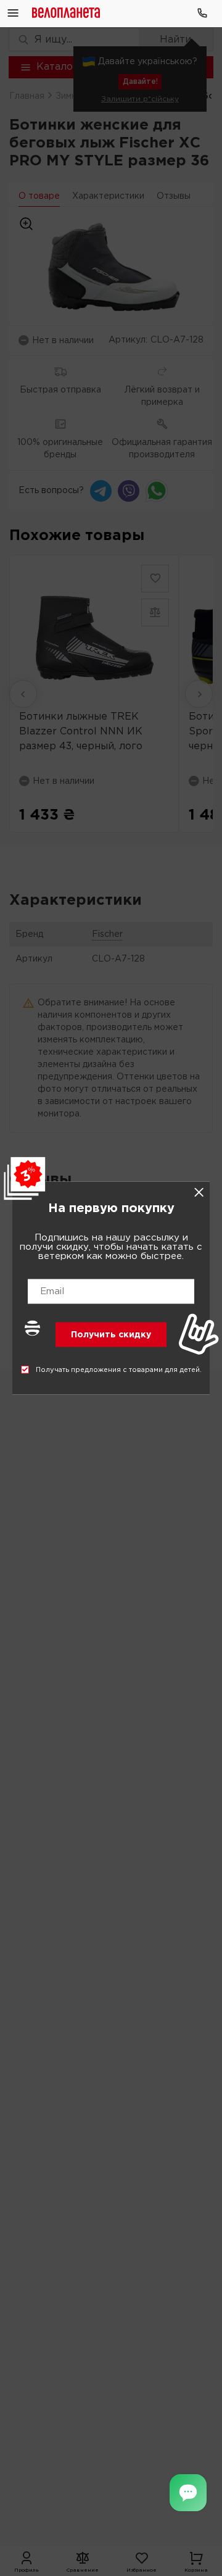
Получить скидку (111, 1335)
